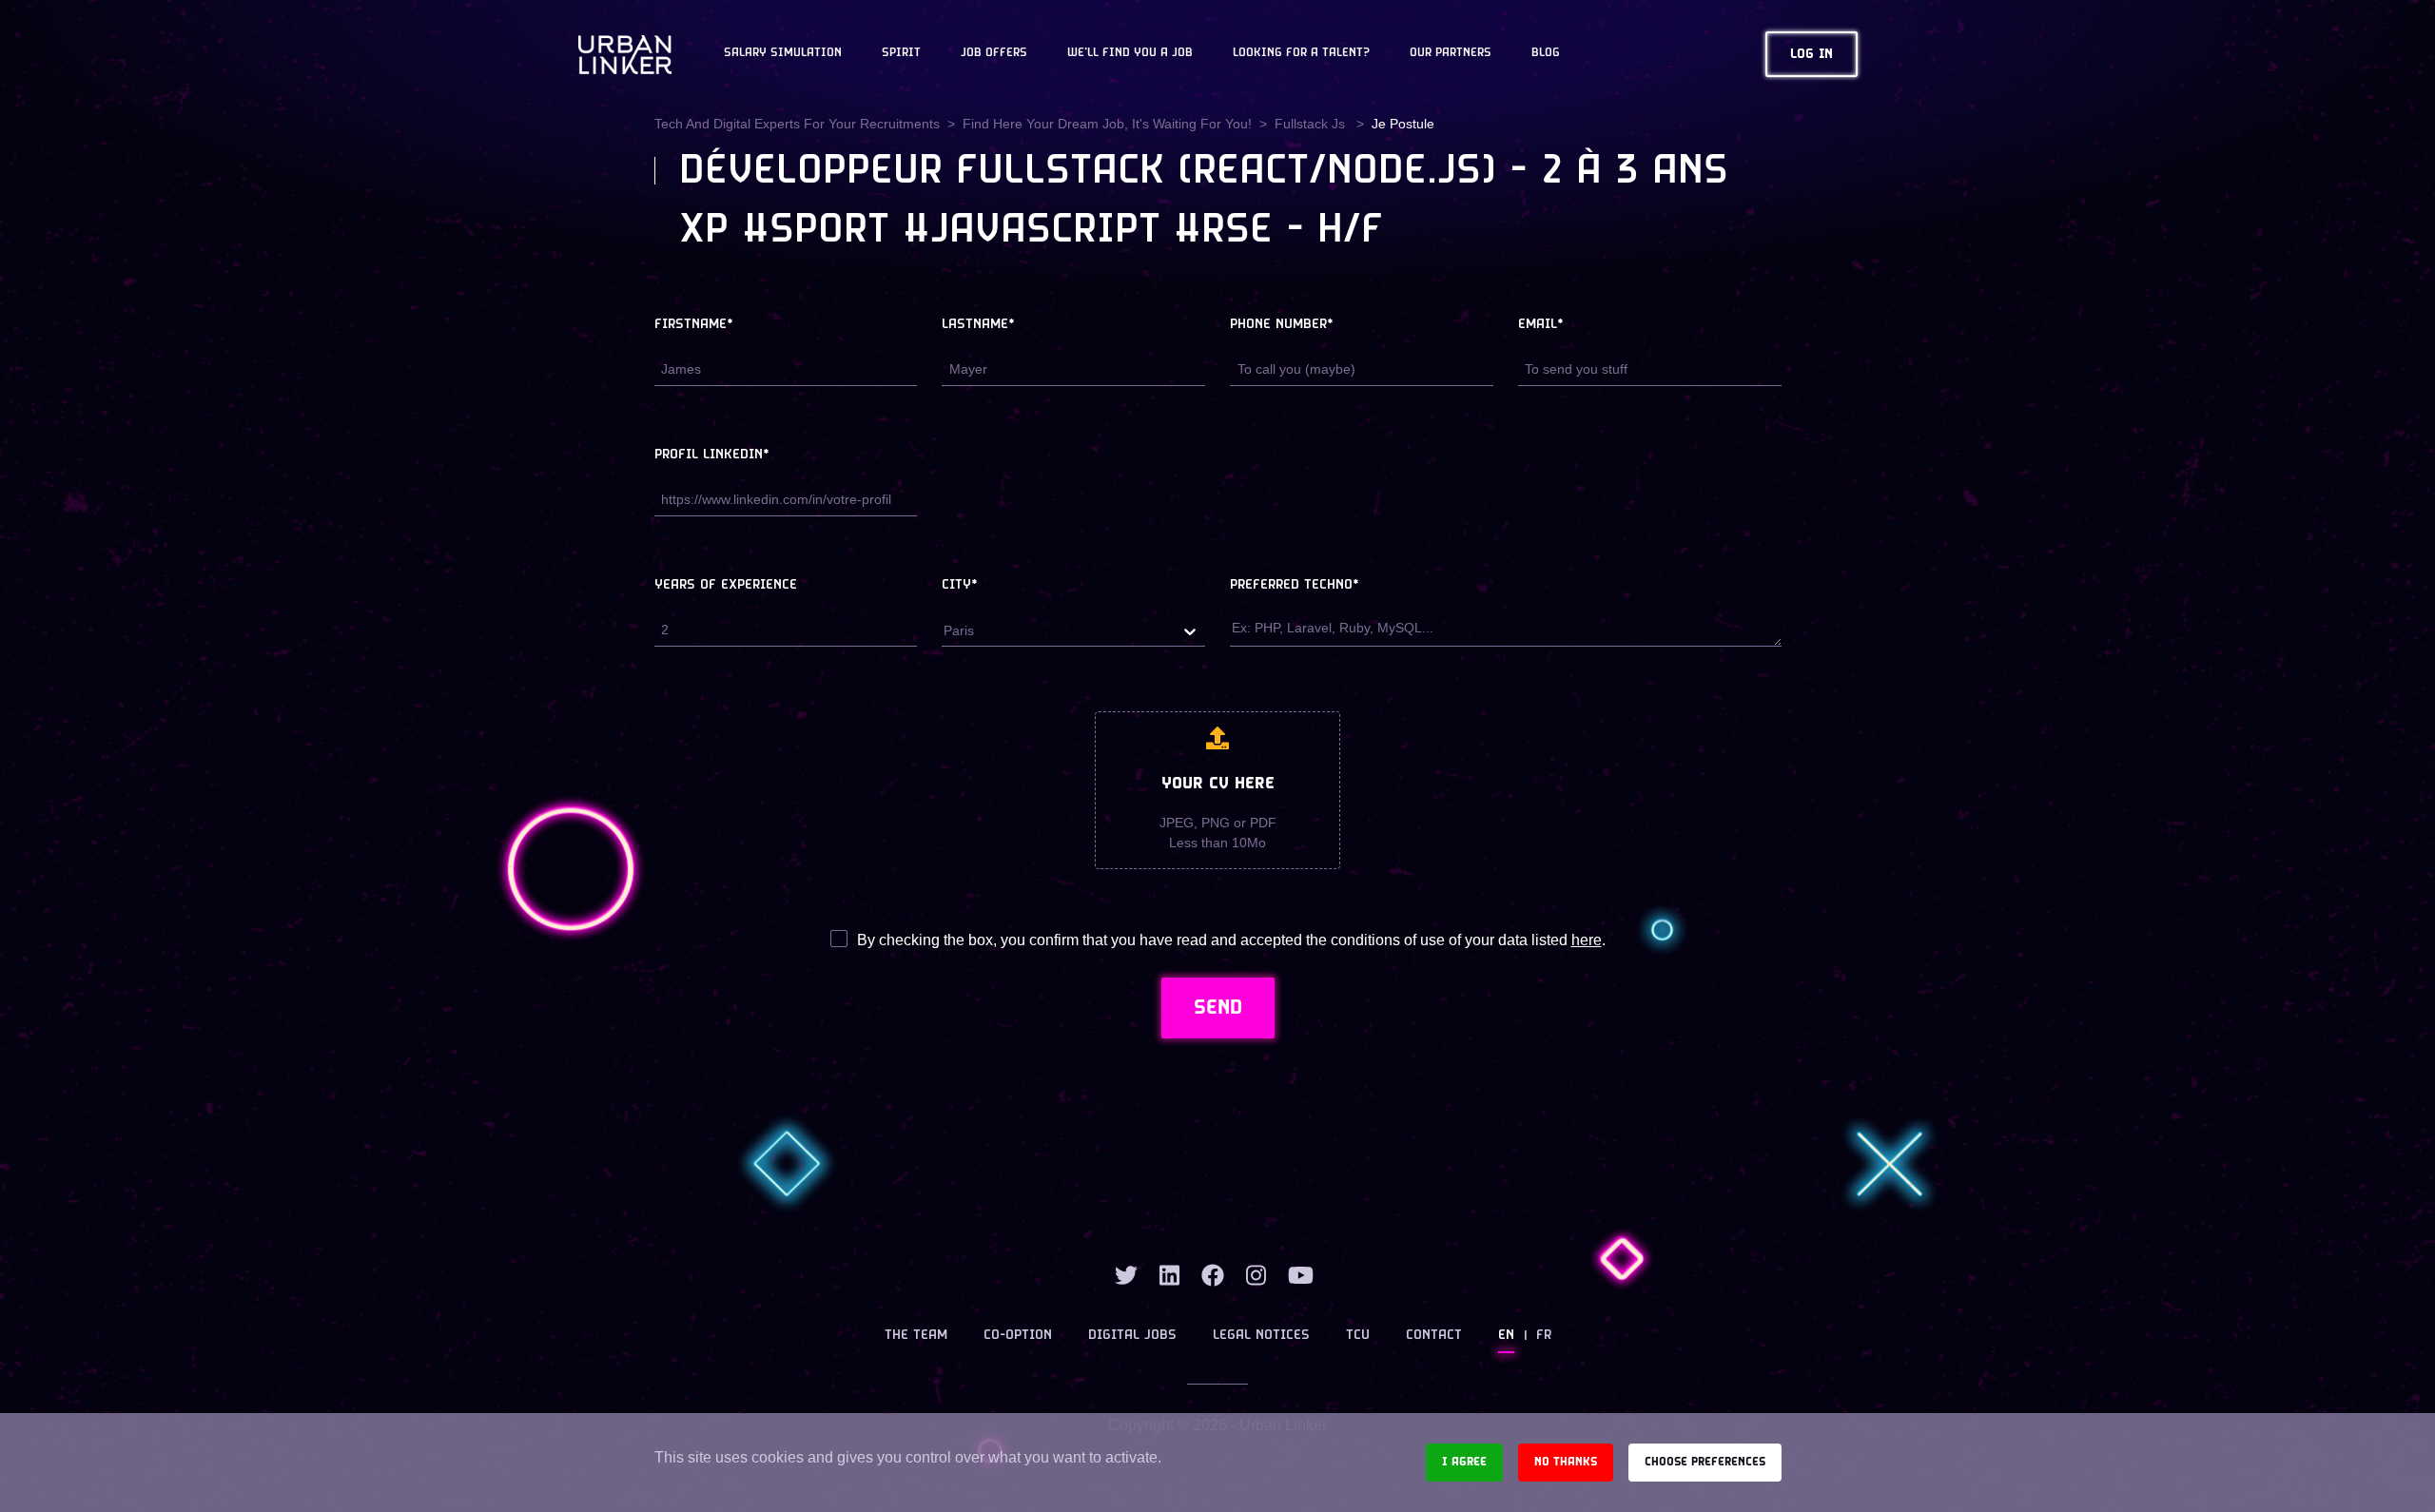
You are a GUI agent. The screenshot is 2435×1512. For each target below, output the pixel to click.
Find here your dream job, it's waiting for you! (1107, 124)
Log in (1812, 55)
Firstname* (694, 325)
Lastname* (978, 325)
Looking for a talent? (1301, 53)
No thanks (1566, 1462)
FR (1544, 1336)
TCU (1358, 1336)
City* (960, 585)
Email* (1541, 325)
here (1587, 940)
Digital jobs (1132, 1336)
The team (916, 1336)
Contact (1434, 1336)
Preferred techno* (1295, 585)
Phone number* (1282, 325)
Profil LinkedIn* (712, 455)
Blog (1546, 53)
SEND (1218, 1008)
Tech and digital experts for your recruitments (797, 124)
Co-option (1018, 1336)
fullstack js (1312, 124)
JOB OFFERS (994, 53)
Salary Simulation (783, 53)
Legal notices (1261, 1336)
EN (1506, 1336)
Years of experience (726, 585)
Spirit (901, 53)
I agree (1464, 1462)
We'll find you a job (1130, 53)
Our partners (1451, 53)
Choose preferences (1705, 1462)
